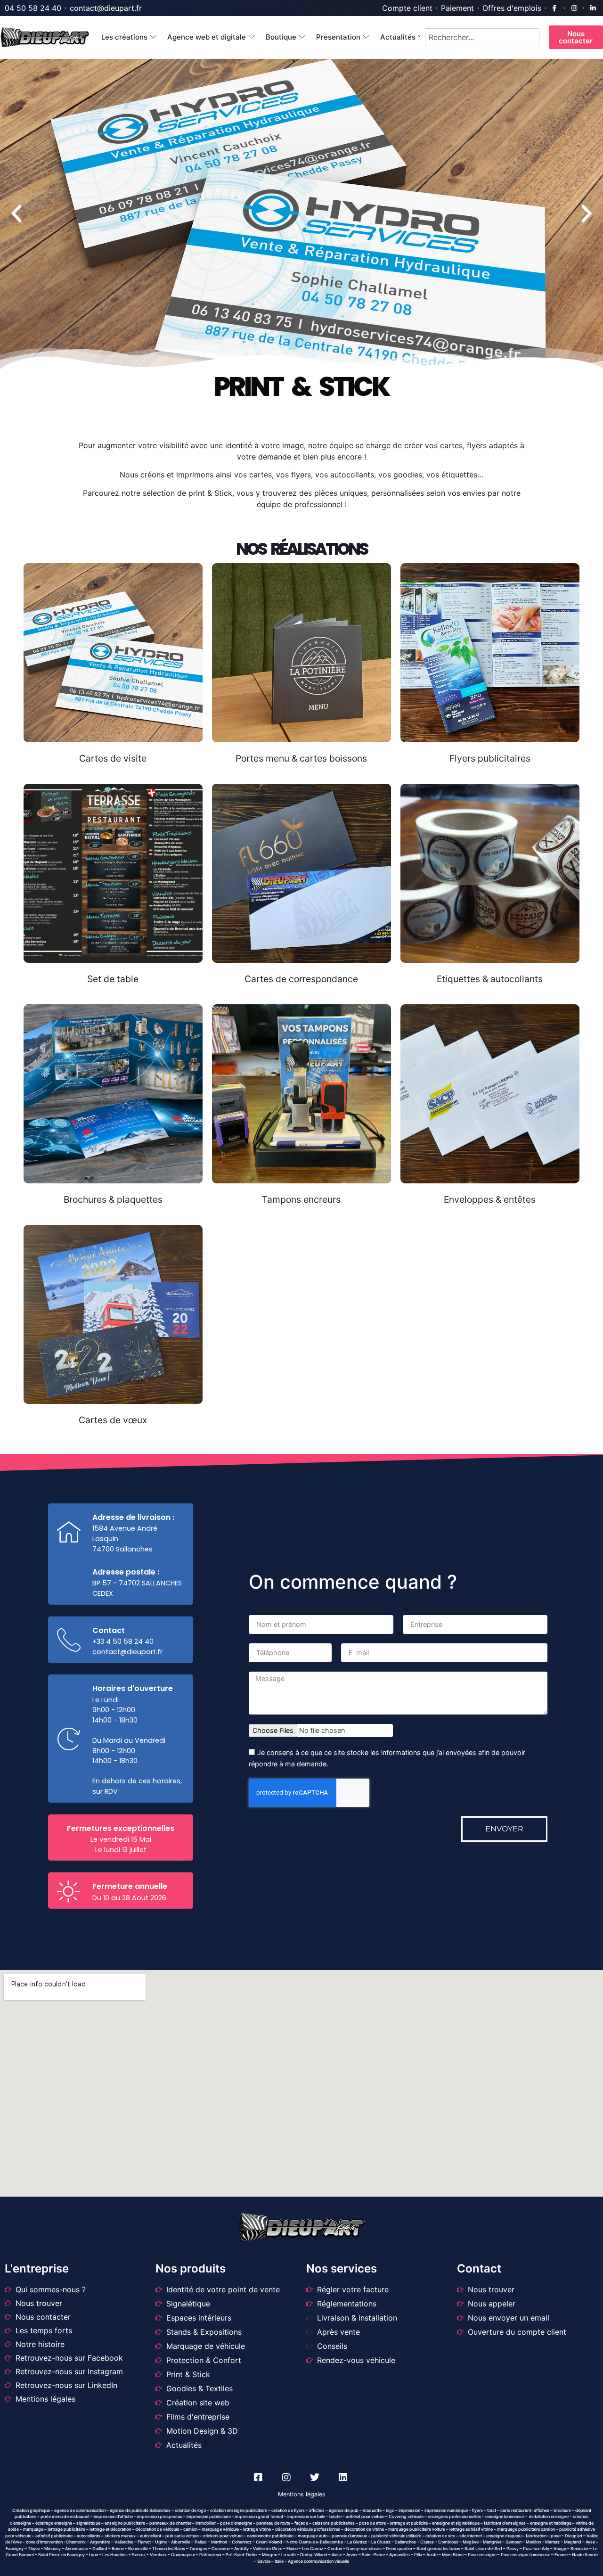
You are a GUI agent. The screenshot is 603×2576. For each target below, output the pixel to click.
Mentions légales (302, 2494)
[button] (16, 214)
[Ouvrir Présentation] (366, 37)
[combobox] (482, 37)
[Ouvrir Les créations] (153, 37)
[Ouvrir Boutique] (302, 37)
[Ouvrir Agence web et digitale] (252, 37)
